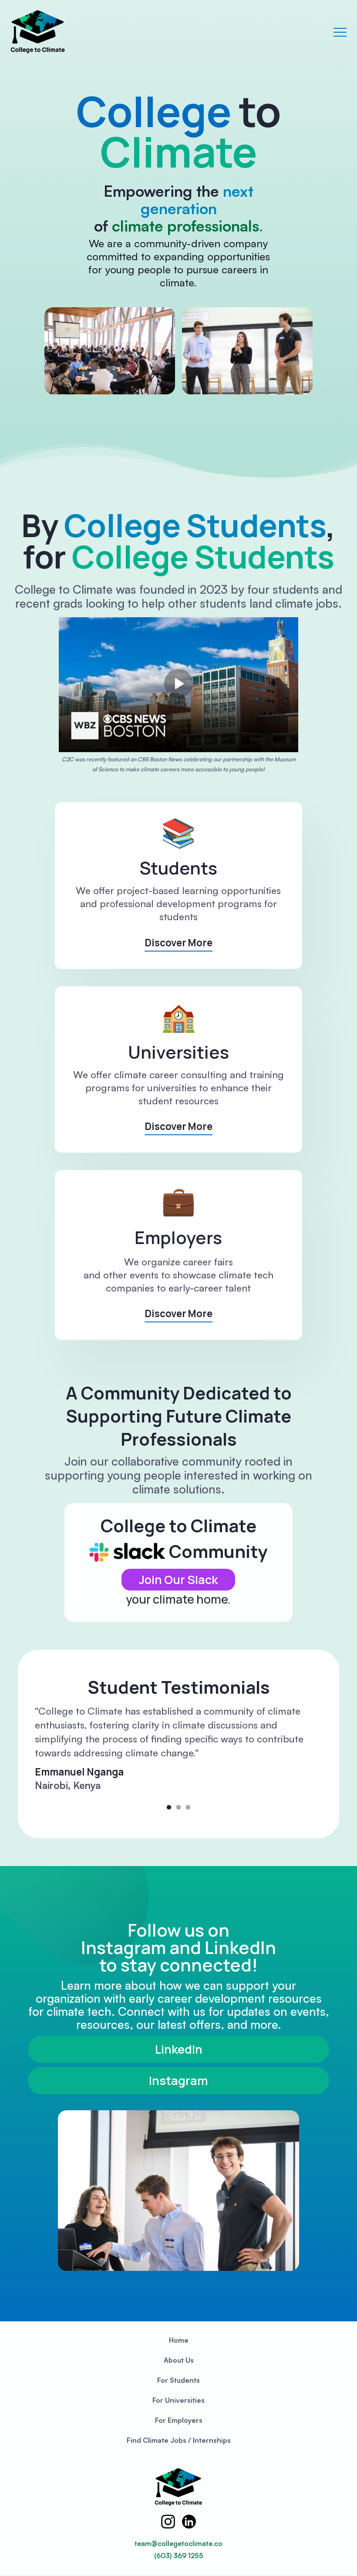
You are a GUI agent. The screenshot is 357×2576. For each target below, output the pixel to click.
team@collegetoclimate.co (178, 2543)
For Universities (178, 2400)
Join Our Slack (178, 1579)
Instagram (178, 2080)
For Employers (179, 2420)
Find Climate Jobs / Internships (179, 2440)
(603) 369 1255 (179, 2556)
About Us (179, 2360)
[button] (340, 32)
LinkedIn (179, 2049)
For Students (178, 2380)
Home (179, 2340)
